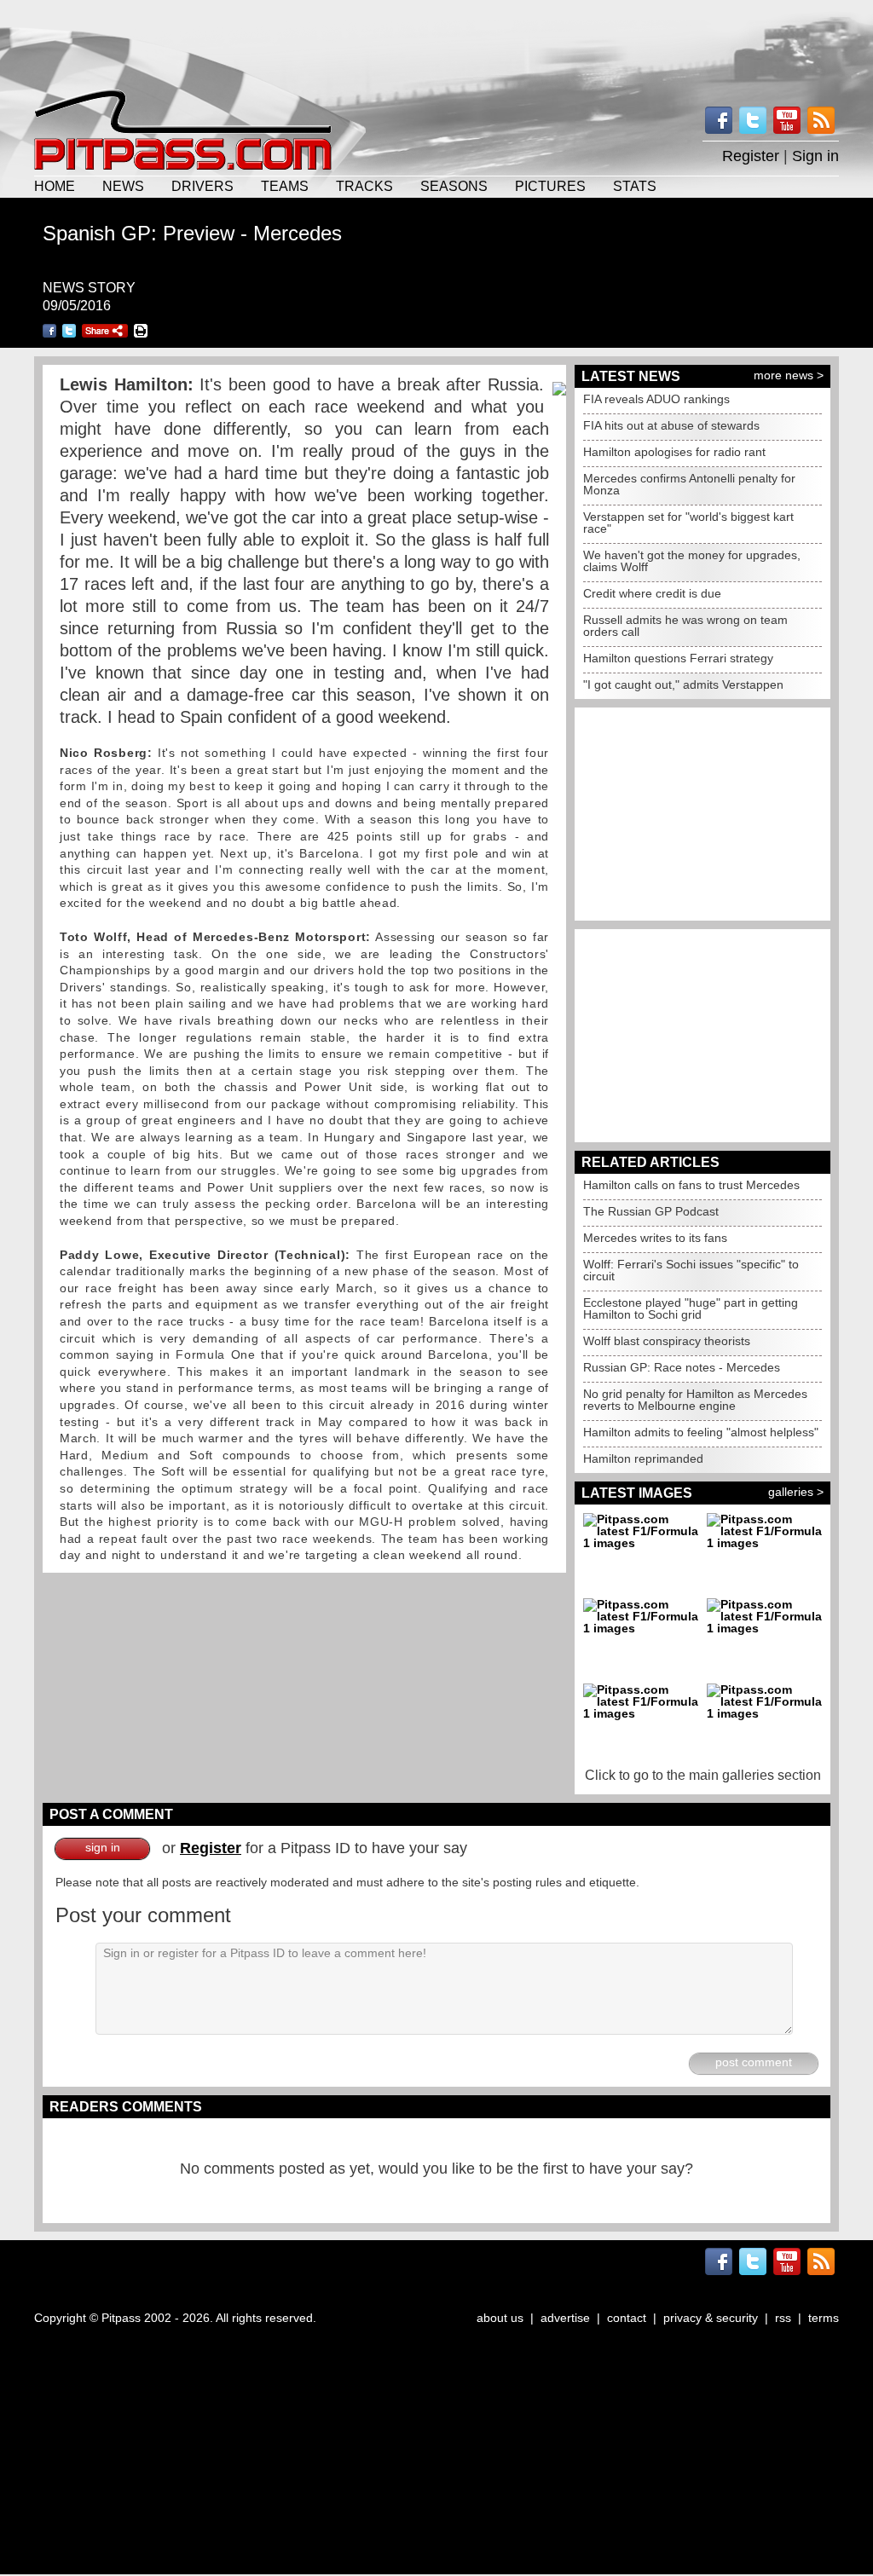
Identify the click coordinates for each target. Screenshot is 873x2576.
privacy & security (711, 2318)
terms (824, 2318)
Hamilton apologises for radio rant (674, 452)
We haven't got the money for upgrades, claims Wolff (692, 561)
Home (55, 186)
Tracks (364, 186)
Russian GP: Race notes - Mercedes (682, 1367)
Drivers (202, 186)
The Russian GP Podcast (651, 1211)
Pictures (550, 186)
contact (627, 2318)
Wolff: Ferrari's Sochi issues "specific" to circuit (691, 1270)
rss (783, 2318)
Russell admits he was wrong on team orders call (685, 626)
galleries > (796, 1492)
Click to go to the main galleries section (703, 1775)
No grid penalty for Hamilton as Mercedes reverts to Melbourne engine (695, 1400)
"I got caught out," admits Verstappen (683, 684)
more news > (789, 375)
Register (751, 156)
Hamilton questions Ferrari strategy (678, 658)
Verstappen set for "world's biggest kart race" (688, 523)
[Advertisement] (436, 43)
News (123, 186)
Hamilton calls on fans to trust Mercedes (691, 1185)
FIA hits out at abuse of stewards (671, 425)
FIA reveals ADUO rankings (656, 399)
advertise (565, 2318)
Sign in (815, 156)
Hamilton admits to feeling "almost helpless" (701, 1432)
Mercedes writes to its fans (655, 1238)
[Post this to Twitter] (69, 331)
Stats (635, 186)
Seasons (454, 186)
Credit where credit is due (652, 593)
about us (500, 2318)
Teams (285, 186)
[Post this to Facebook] (49, 331)
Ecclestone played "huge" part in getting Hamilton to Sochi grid (691, 1308)
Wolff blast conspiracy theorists (667, 1341)
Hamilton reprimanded (643, 1458)
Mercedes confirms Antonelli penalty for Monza (689, 484)
